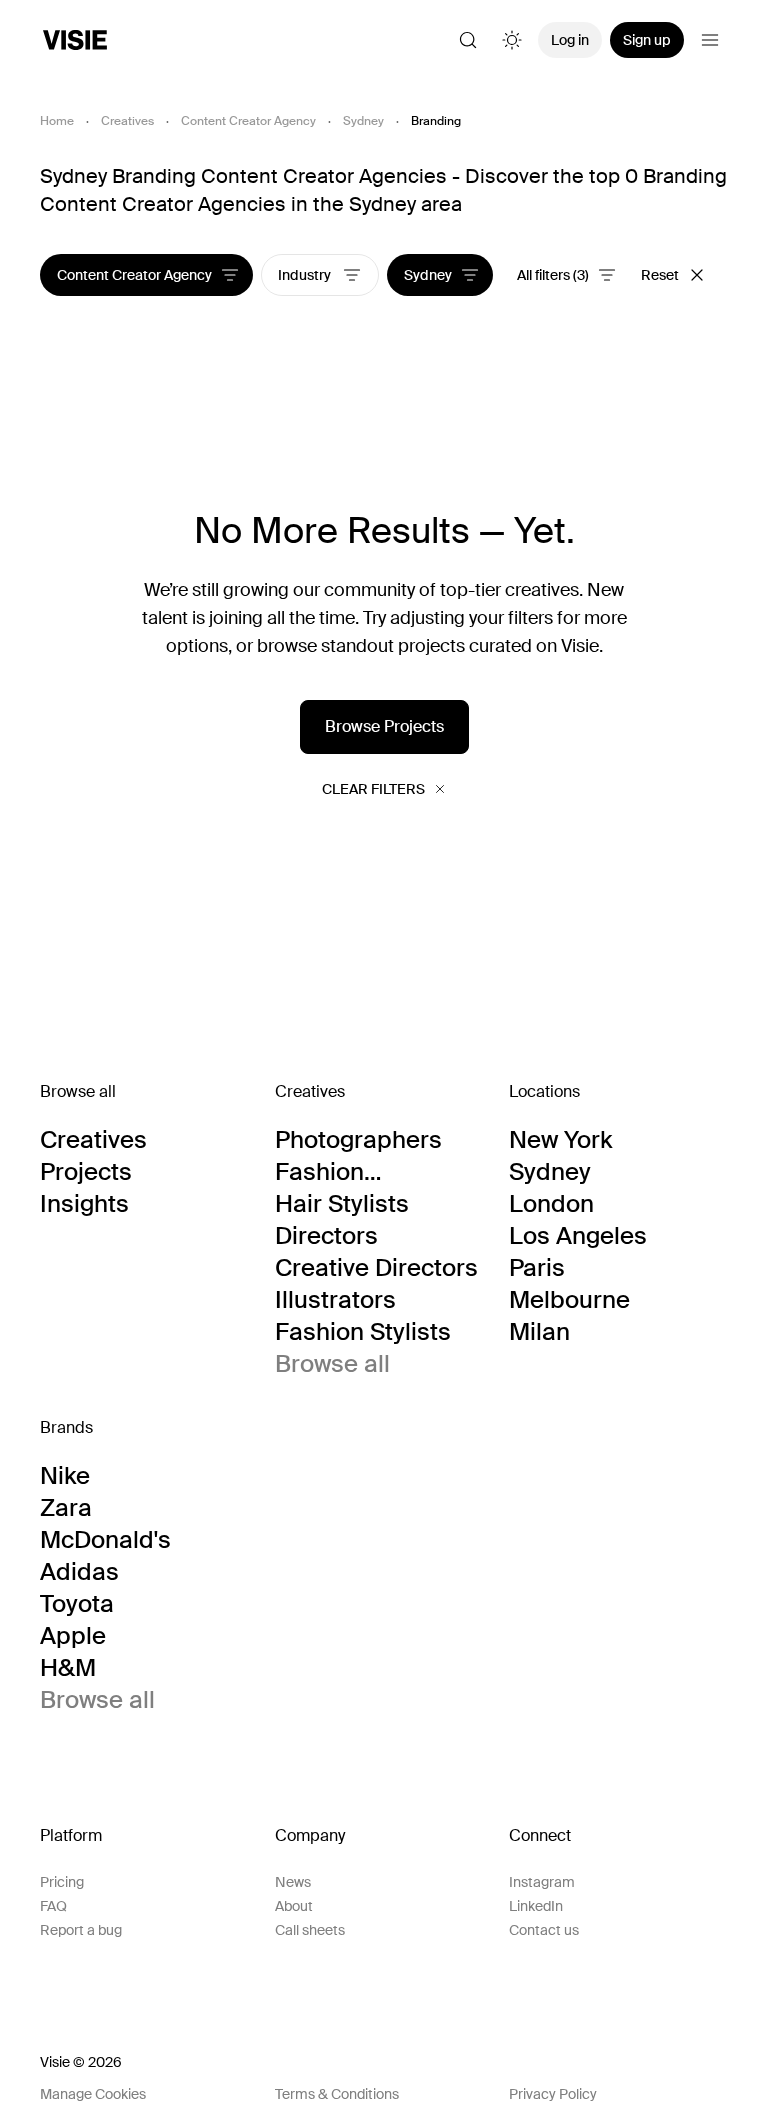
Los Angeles (578, 1236)
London (551, 1204)
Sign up (647, 40)
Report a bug (81, 1930)
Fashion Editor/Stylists (353, 1172)
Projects (86, 1172)
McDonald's (105, 1540)
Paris (537, 1268)
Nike (65, 1476)
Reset (660, 275)
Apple (73, 1636)
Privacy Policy (553, 2094)
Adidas (79, 1572)
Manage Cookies (93, 2094)
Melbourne (569, 1300)
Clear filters (373, 789)
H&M (68, 1668)
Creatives (127, 121)
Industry (306, 275)
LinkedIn (536, 1906)
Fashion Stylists (363, 1332)
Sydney (363, 121)
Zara (66, 1508)
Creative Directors (376, 1268)
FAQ (53, 1906)
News (293, 1882)
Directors (326, 1236)
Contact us (544, 1930)
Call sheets (310, 1930)
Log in (570, 40)
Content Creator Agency (248, 121)
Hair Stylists (342, 1204)
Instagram (542, 1882)
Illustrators (335, 1300)
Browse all (332, 1364)
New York (560, 1140)
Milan (539, 1332)
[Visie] (75, 40)
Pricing (62, 1882)
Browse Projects (384, 726)
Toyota (77, 1604)
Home (57, 121)
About (294, 1906)
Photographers (358, 1140)
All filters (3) (553, 275)
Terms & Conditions (337, 2094)
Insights (84, 1204)
